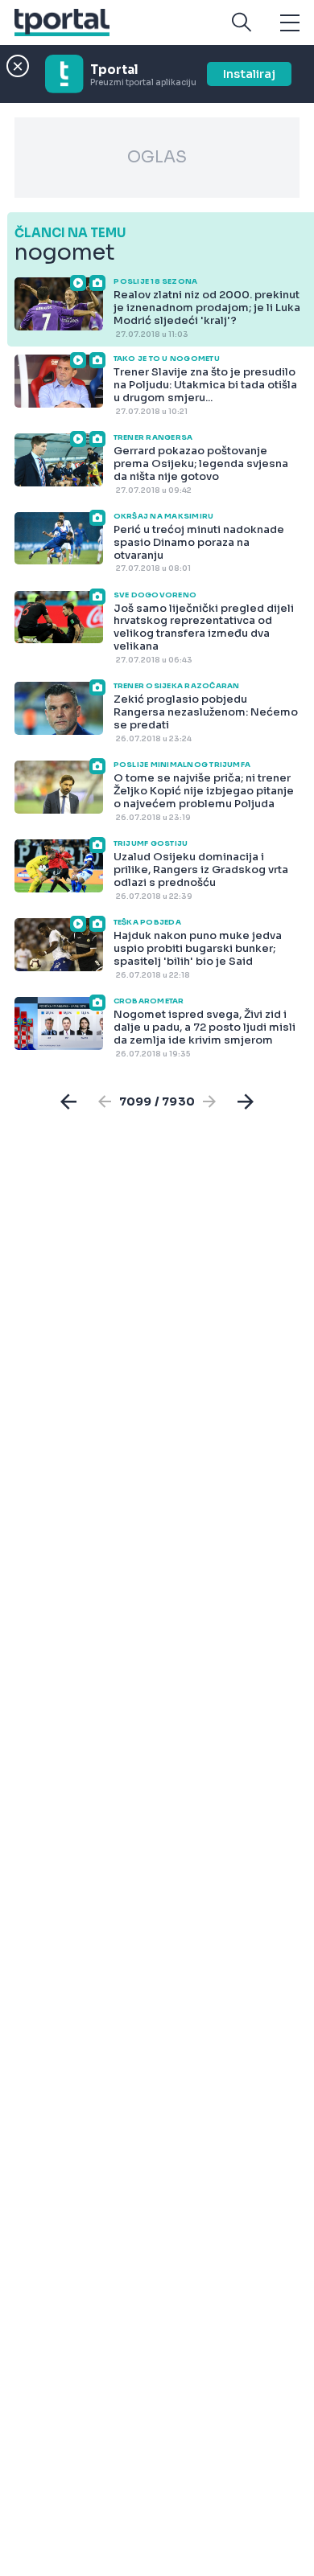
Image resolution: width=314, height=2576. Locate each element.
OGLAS (157, 157)
